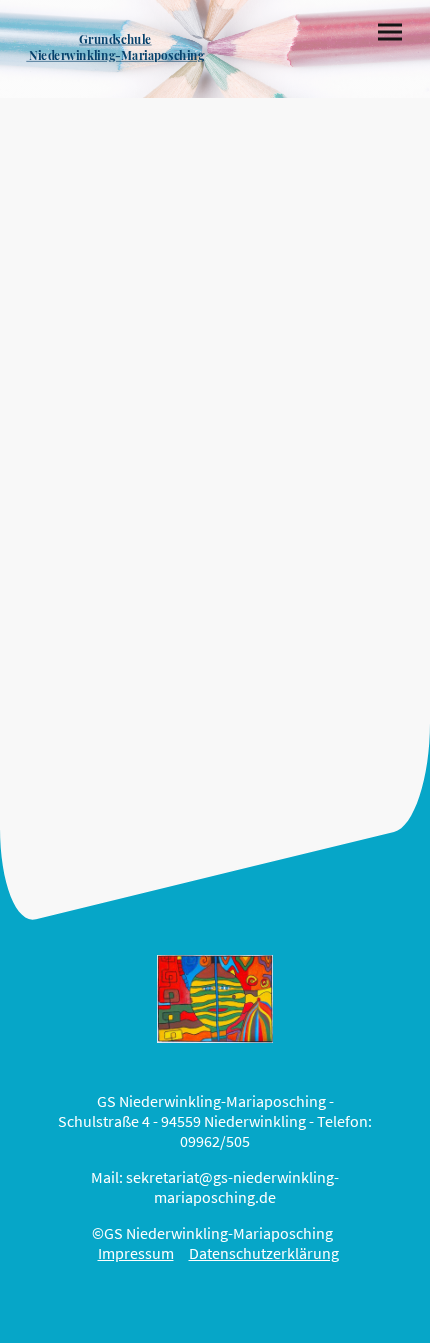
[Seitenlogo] (115, 72)
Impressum (136, 1253)
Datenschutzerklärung (264, 1253)
